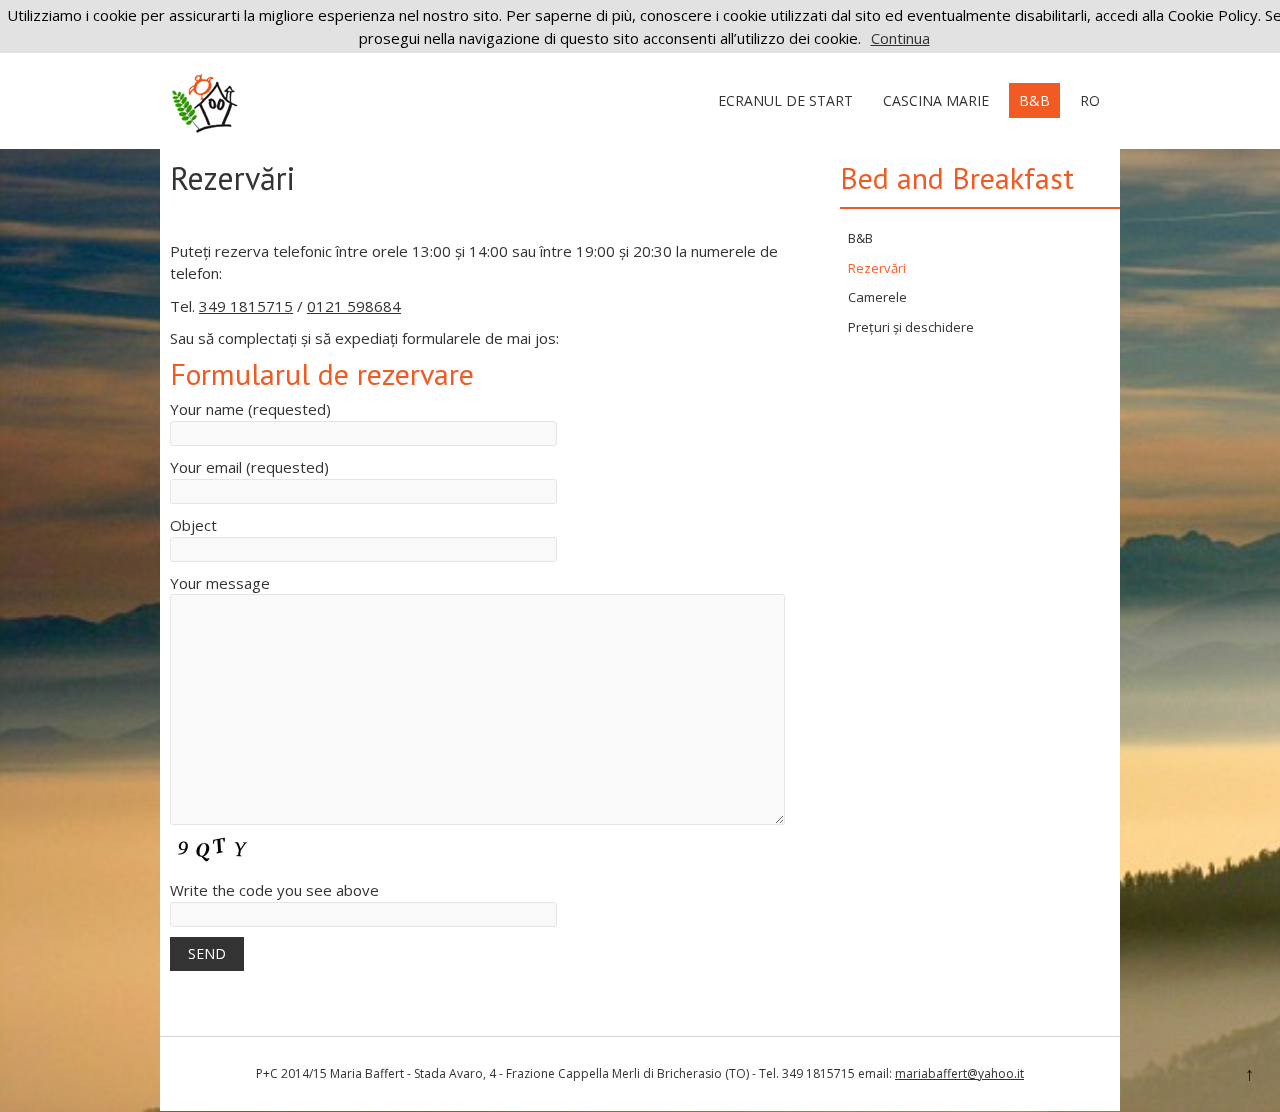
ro (1090, 100)
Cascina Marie (936, 100)
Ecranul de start (785, 100)
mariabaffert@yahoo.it (959, 1073)
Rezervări (877, 268)
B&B (1034, 100)
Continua (900, 38)
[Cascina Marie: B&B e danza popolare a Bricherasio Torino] (204, 127)
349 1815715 (246, 306)
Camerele (877, 297)
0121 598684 (354, 306)
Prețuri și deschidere (911, 327)
